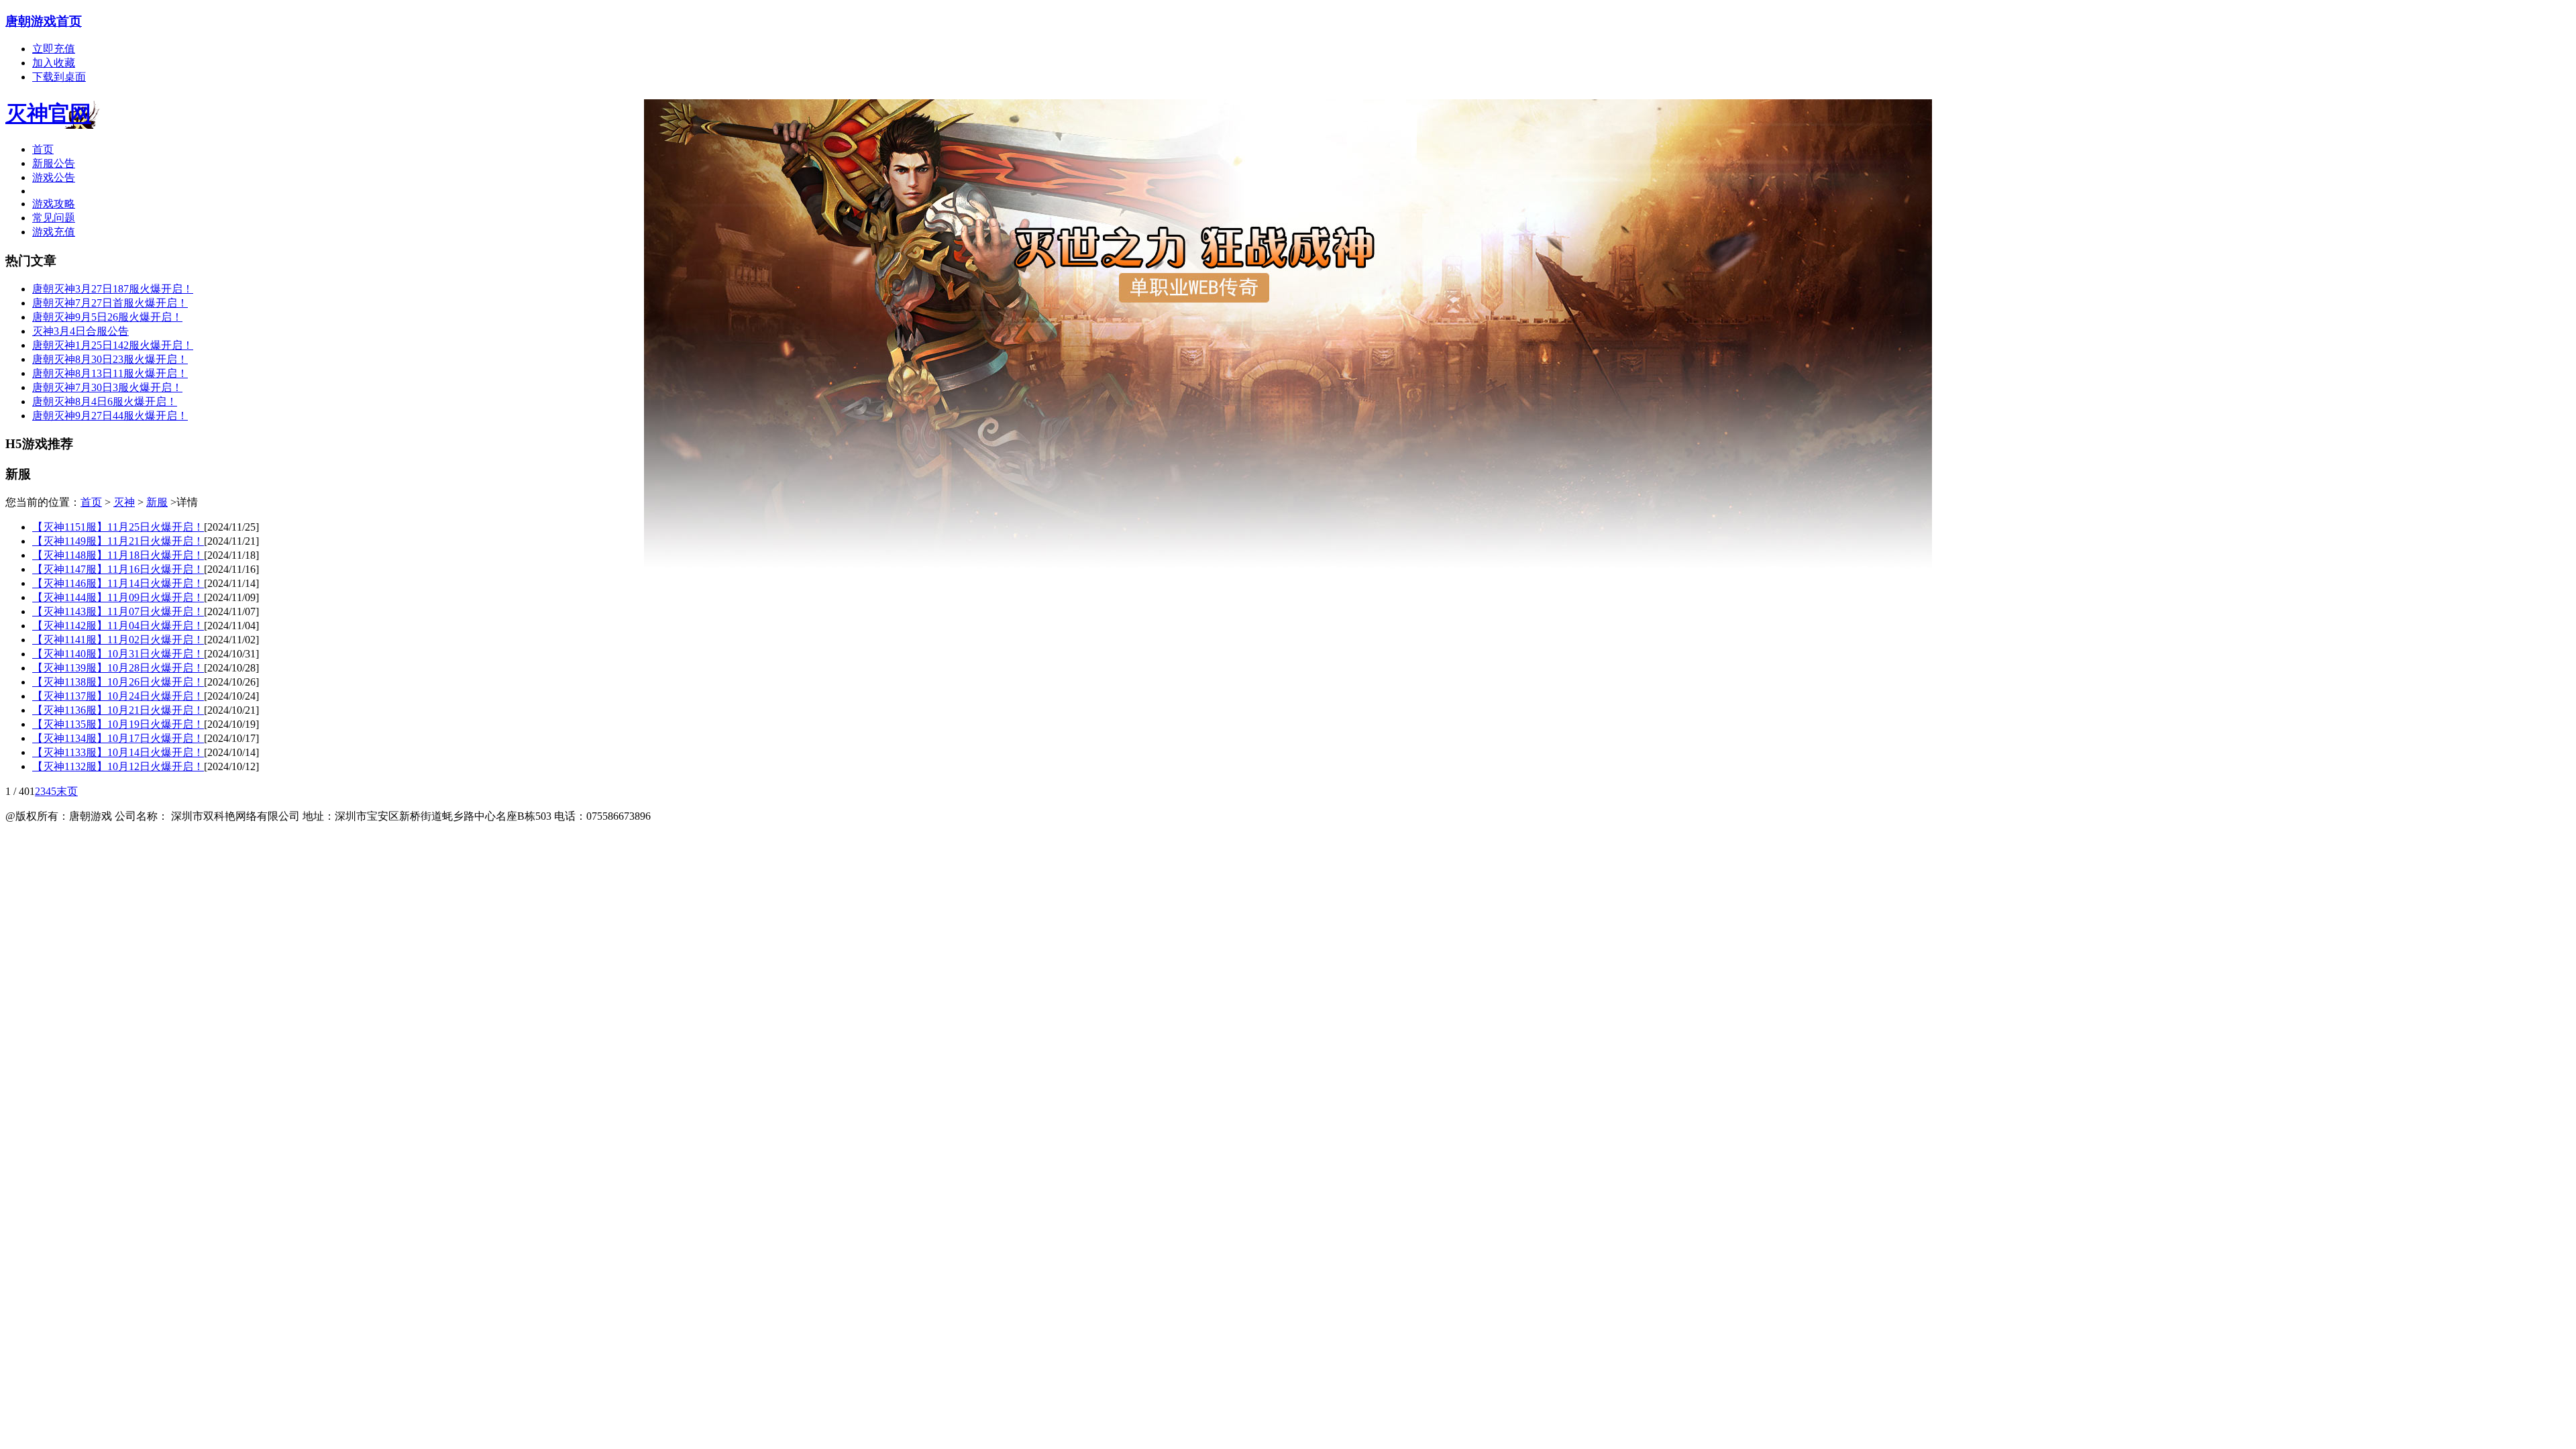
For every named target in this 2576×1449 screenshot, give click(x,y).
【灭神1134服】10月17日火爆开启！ (118, 738)
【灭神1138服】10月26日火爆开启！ (118, 682)
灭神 (124, 502)
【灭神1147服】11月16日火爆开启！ (118, 569)
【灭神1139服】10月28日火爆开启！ (118, 668)
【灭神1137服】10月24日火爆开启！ (118, 696)
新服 (157, 502)
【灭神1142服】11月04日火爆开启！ (118, 626)
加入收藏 (54, 63)
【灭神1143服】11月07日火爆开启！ (118, 611)
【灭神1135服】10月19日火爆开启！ (118, 724)
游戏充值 (54, 232)
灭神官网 (48, 113)
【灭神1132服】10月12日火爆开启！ (118, 766)
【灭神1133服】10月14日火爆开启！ (118, 752)
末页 (67, 791)
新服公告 (54, 163)
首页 (43, 149)
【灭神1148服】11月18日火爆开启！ (118, 555)
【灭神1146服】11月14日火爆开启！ (118, 583)
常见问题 (54, 218)
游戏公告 (54, 177)
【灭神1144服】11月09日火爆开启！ (118, 597)
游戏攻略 (54, 204)
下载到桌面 (59, 77)
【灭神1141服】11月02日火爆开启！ (118, 640)
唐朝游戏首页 (44, 21)
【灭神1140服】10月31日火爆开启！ (118, 654)
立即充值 (54, 49)
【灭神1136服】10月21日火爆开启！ (118, 710)
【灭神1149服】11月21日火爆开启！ (118, 541)
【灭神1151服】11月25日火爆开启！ (118, 527)
